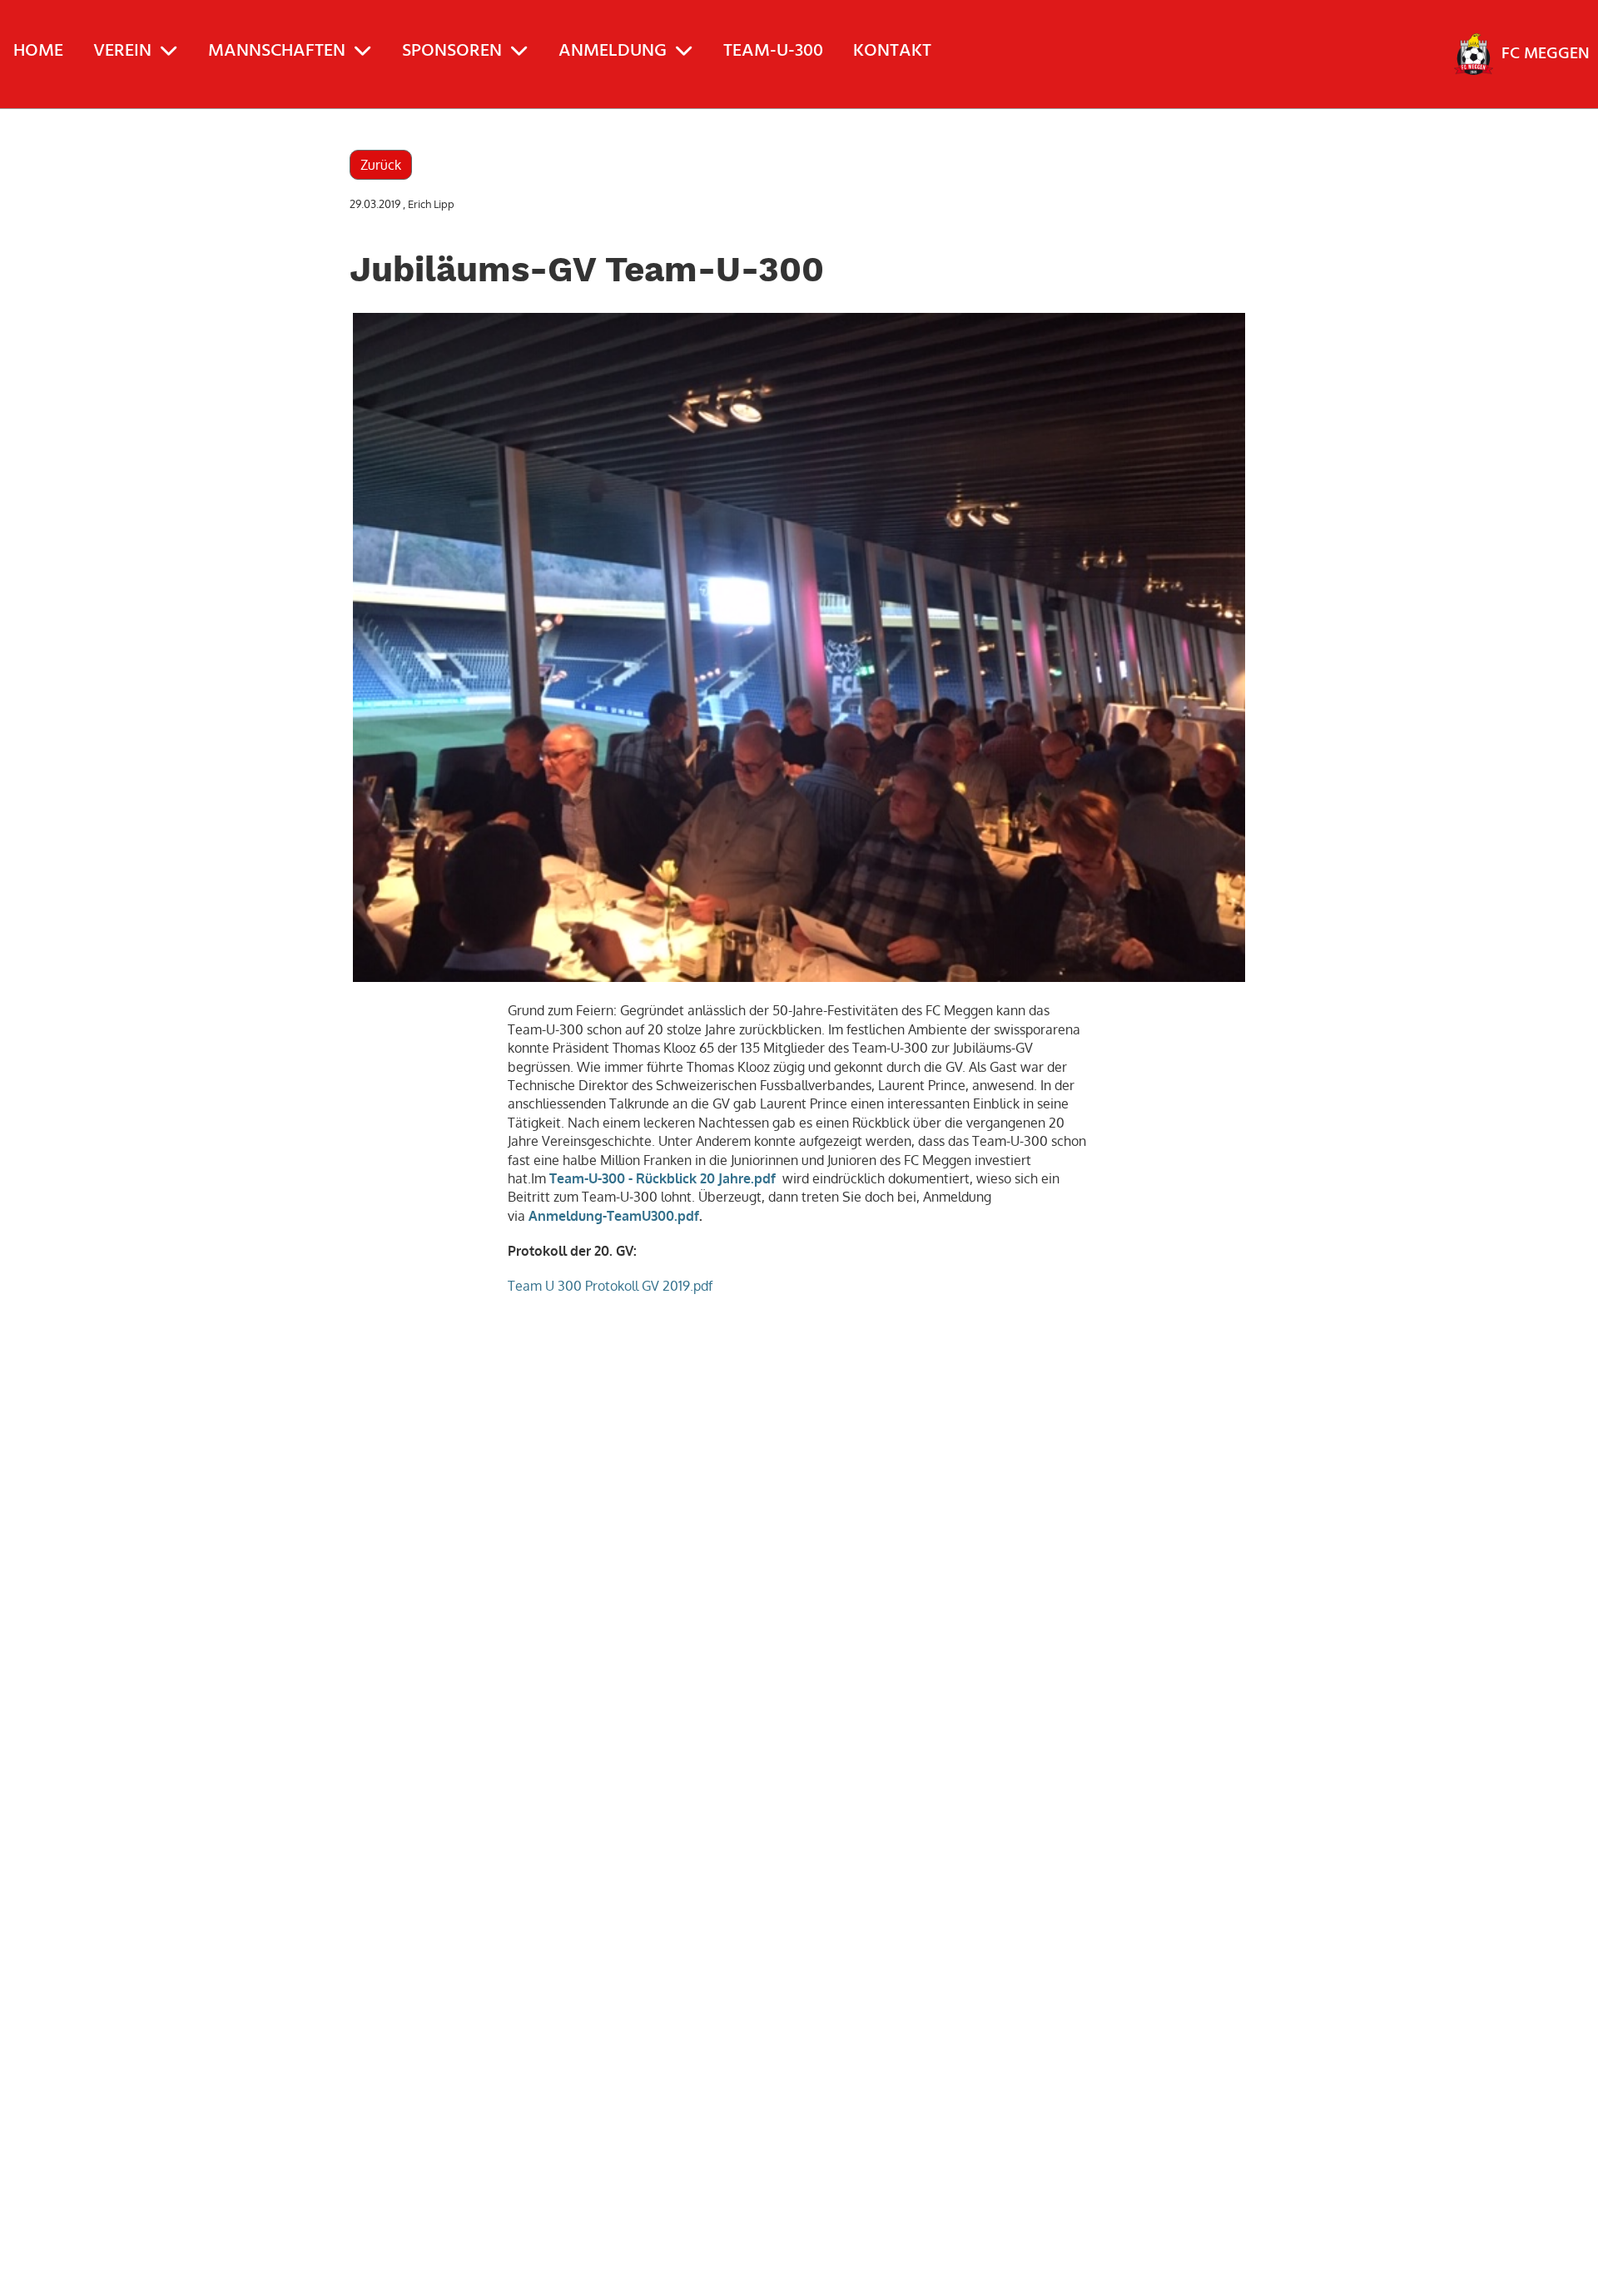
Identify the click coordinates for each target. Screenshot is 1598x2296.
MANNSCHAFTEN (277, 51)
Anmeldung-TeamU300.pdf (614, 1216)
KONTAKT (892, 51)
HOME (38, 51)
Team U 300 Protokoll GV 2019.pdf (610, 1286)
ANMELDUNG (613, 51)
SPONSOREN (452, 51)
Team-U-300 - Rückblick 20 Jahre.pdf (663, 1178)
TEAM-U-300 (773, 51)
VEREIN (122, 51)
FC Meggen (1546, 54)
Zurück (381, 165)
